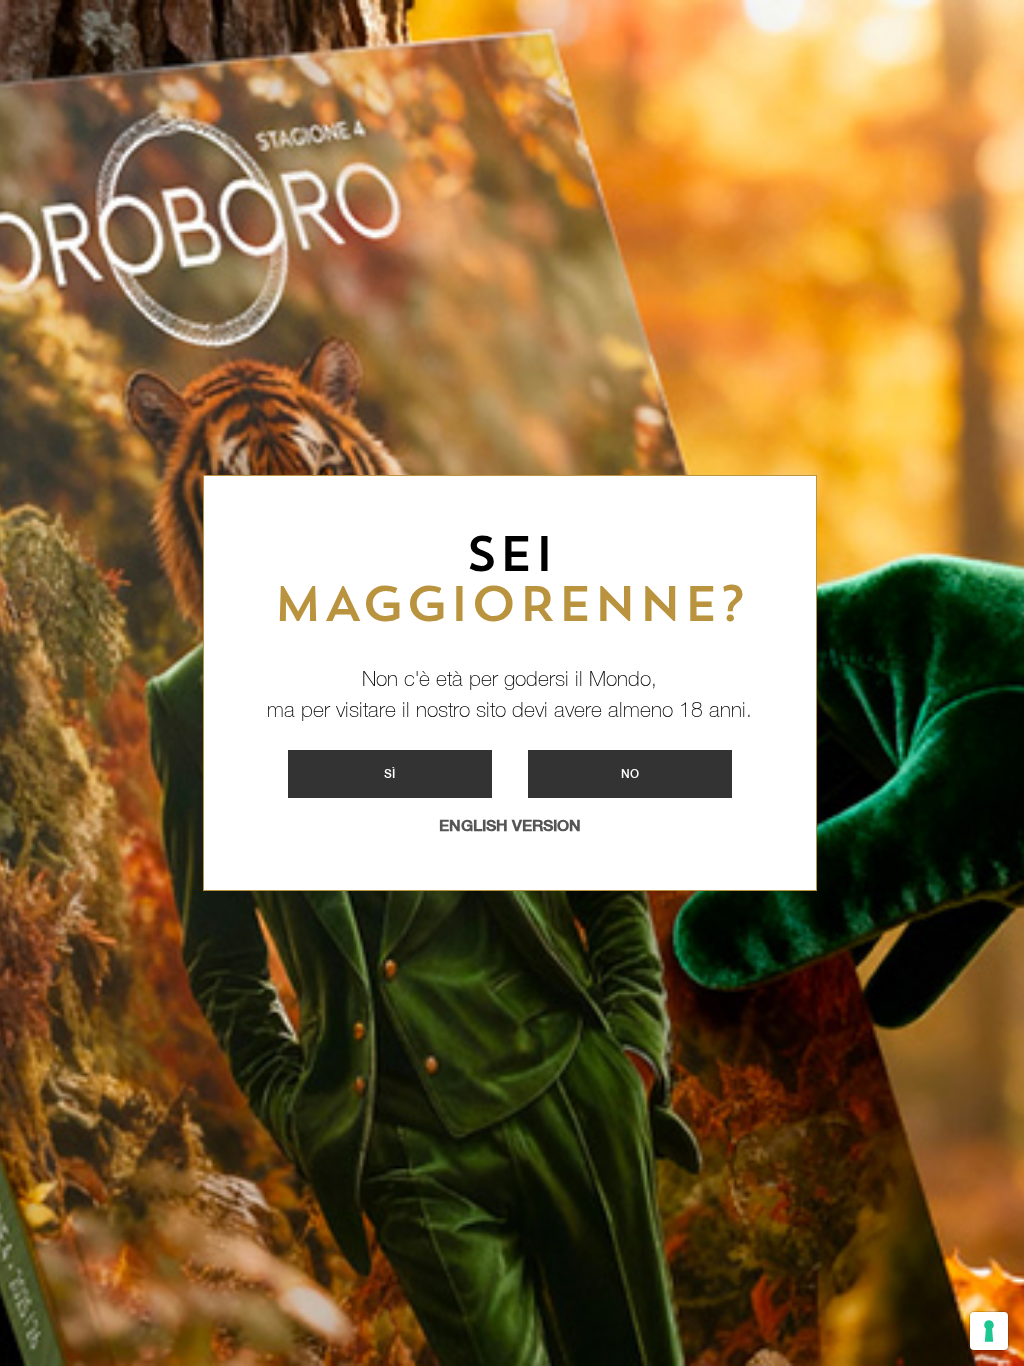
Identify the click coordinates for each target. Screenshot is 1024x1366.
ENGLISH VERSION (510, 825)
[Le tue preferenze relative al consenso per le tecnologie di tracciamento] (989, 1331)
